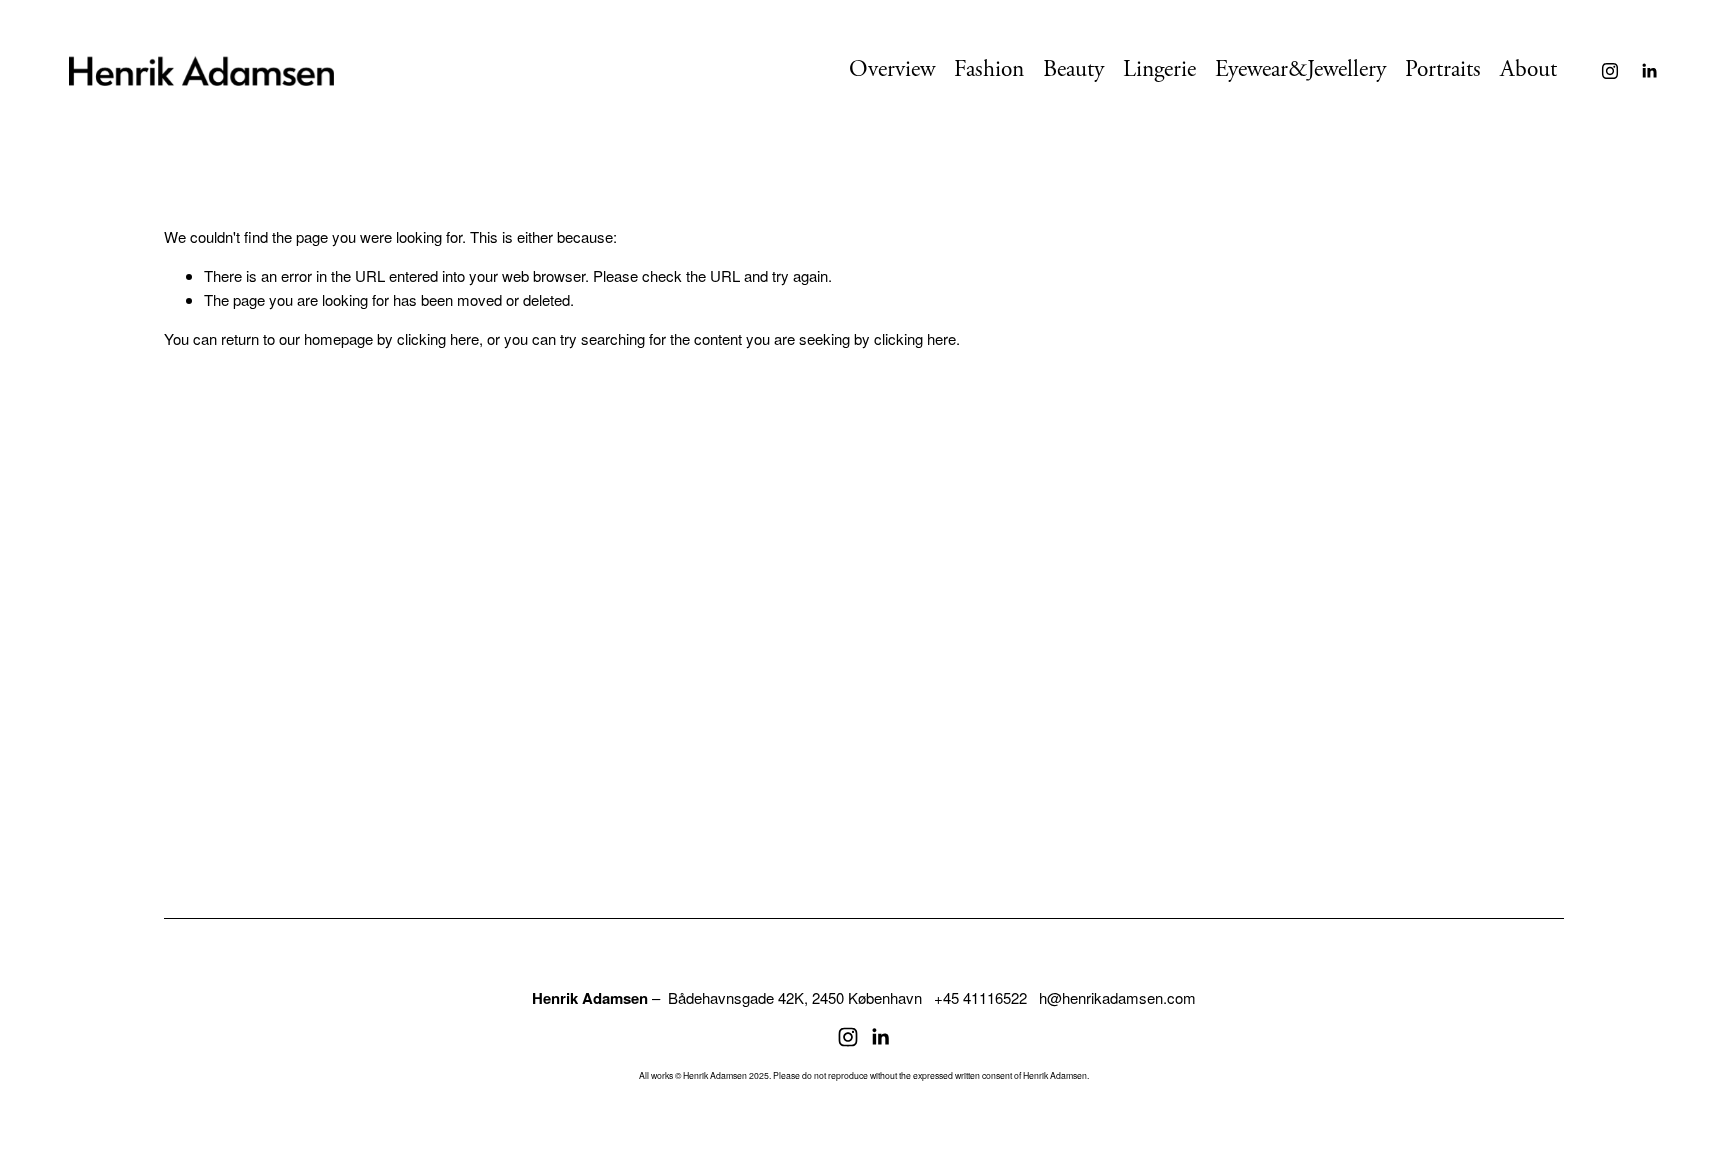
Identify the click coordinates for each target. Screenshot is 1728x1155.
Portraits (1443, 69)
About (1528, 69)
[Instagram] (1610, 71)
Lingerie (1159, 69)
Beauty (1073, 69)
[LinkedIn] (1649, 71)
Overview (892, 69)
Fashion (989, 69)
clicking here (438, 338)
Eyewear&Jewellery (1300, 69)
